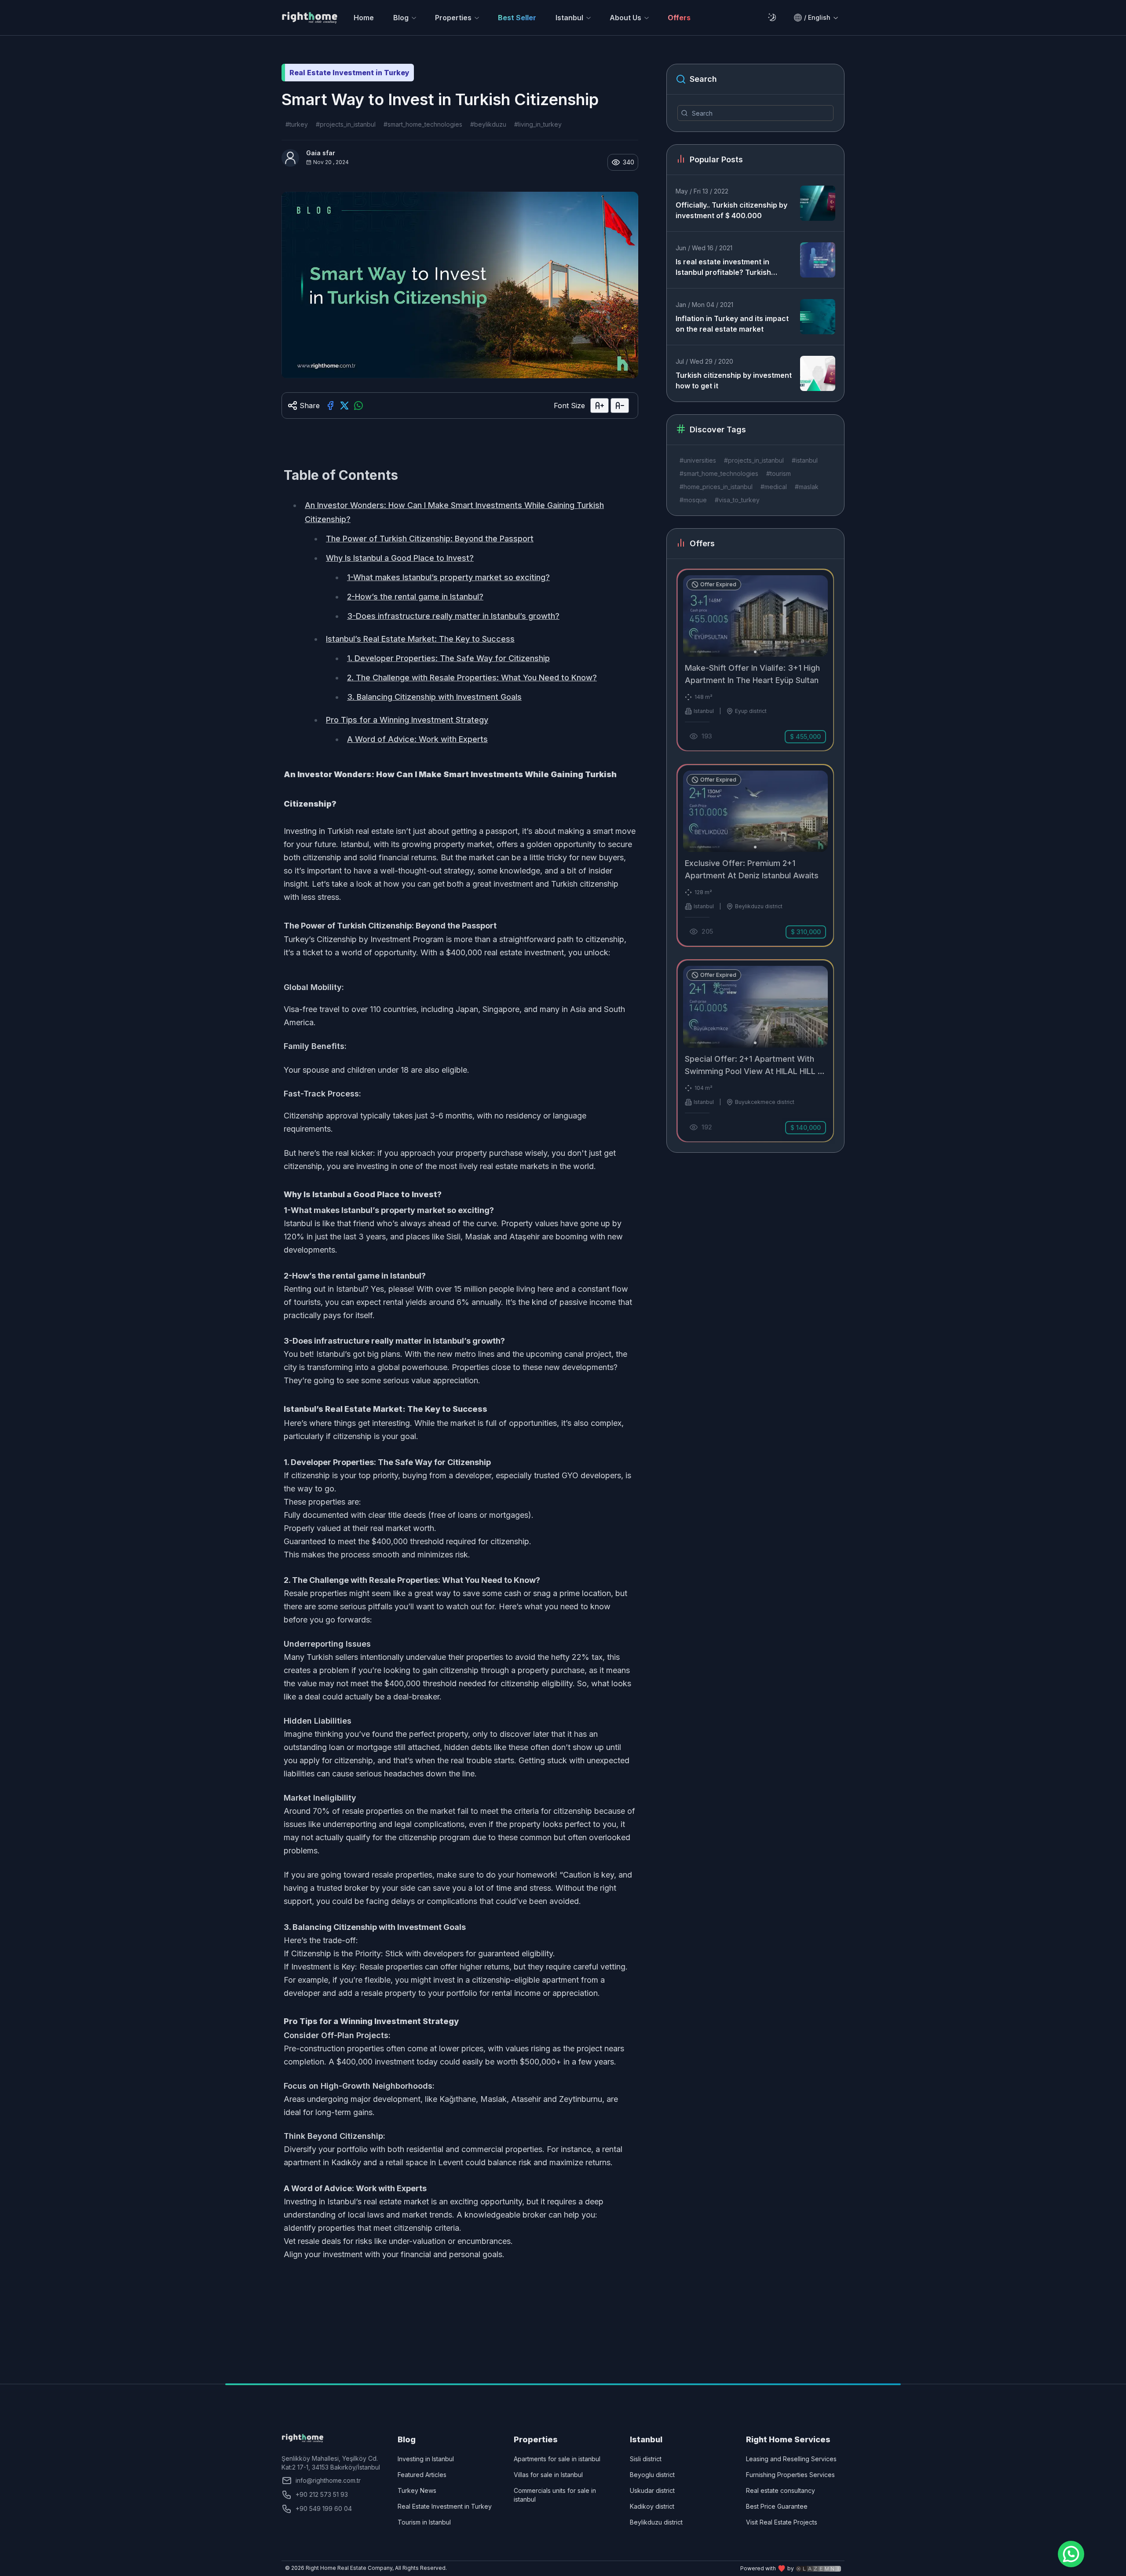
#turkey (297, 124)
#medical (774, 487)
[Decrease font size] (620, 406)
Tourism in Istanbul (424, 2522)
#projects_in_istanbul (346, 124)
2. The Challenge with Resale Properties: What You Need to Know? (472, 678)
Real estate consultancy (781, 2490)
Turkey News (417, 2490)
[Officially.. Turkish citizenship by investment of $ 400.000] (818, 203)
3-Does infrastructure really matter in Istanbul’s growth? (453, 616)
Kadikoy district (652, 2506)
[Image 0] (755, 652)
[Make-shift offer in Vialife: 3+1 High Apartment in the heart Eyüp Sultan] (755, 660)
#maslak (807, 487)
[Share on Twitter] (344, 406)
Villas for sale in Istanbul (548, 2475)
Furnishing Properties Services (790, 2475)
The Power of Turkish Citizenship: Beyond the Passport (430, 539)
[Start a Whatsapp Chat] (1071, 2554)
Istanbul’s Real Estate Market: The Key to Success (420, 639)
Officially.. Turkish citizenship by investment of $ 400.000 (731, 210)
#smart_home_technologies (423, 124)
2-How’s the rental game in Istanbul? (415, 597)
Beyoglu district (652, 2475)
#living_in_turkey (538, 124)
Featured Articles (422, 2475)
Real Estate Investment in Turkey (445, 2506)
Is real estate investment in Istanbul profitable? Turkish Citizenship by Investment (723, 267)
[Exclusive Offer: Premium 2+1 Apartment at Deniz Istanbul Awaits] (755, 855)
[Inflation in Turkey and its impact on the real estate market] (818, 317)
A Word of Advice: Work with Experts (417, 739)
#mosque (693, 500)
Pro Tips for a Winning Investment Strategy (407, 720)
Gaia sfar (321, 153)
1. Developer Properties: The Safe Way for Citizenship (448, 658)
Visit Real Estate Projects (782, 2522)
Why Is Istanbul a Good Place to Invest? (400, 558)
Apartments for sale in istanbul (557, 2459)
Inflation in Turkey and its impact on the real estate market (732, 324)
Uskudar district (652, 2490)
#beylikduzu (488, 124)
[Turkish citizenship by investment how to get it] (818, 373)
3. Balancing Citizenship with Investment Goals (434, 697)
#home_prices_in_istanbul (716, 487)
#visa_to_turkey (737, 500)
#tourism (779, 473)
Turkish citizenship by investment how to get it (734, 380)
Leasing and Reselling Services (791, 2459)
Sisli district (646, 2459)
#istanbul (805, 460)
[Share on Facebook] (330, 406)
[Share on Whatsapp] (358, 406)
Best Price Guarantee (777, 2506)
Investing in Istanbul (426, 2459)
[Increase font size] (600, 406)
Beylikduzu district (656, 2522)
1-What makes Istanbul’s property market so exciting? (448, 577)
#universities (698, 460)
